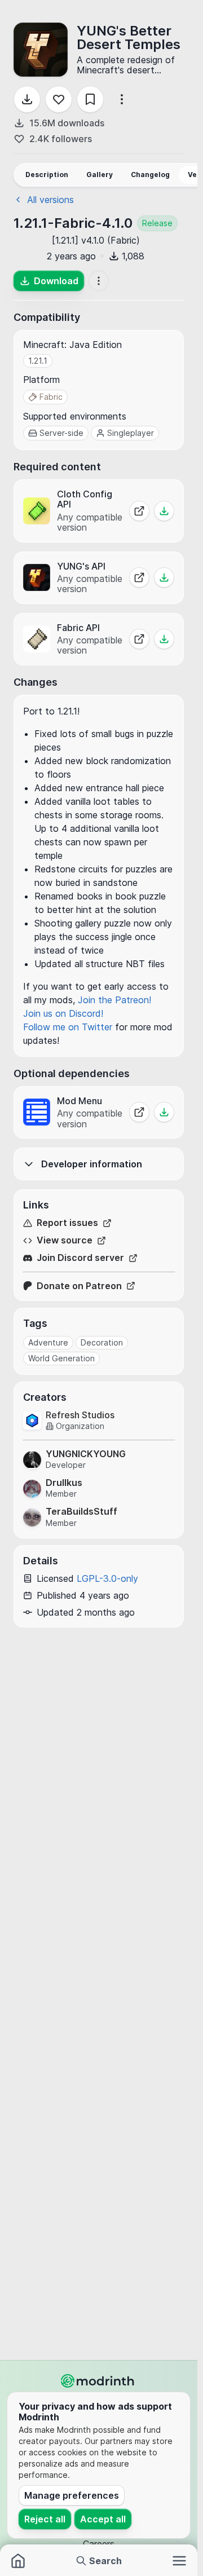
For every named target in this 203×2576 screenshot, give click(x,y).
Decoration (102, 1342)
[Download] (27, 99)
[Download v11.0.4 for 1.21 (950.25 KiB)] (164, 1112)
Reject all (45, 2519)
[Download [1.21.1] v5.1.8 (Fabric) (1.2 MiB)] (164, 577)
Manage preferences (72, 2495)
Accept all (103, 2519)
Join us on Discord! (63, 1013)
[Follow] (59, 99)
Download (56, 281)
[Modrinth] (99, 2381)
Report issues (67, 1223)
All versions (50, 200)
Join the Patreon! (114, 1000)
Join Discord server (80, 1258)
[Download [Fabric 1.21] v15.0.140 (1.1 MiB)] (164, 511)
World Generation (61, 1358)
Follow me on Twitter (68, 1027)
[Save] (90, 99)
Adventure (48, 1342)
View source (65, 1240)
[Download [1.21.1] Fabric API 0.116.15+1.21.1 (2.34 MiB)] (164, 639)
